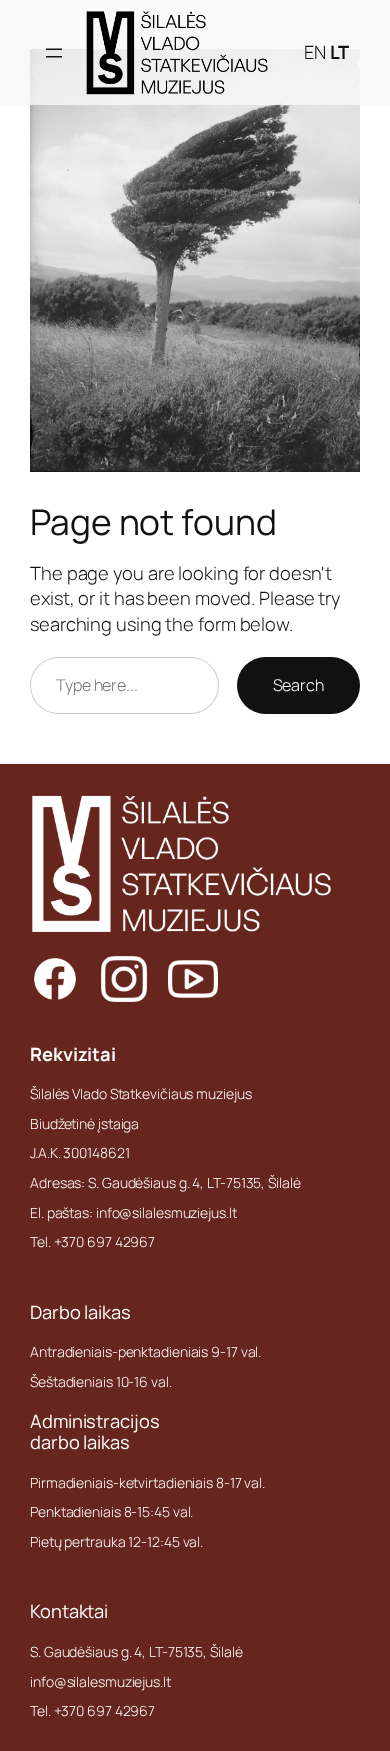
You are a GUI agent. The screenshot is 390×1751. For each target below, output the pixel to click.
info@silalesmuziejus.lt (100, 1681)
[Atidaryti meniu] (54, 53)
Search (298, 685)
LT (339, 52)
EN (315, 52)
